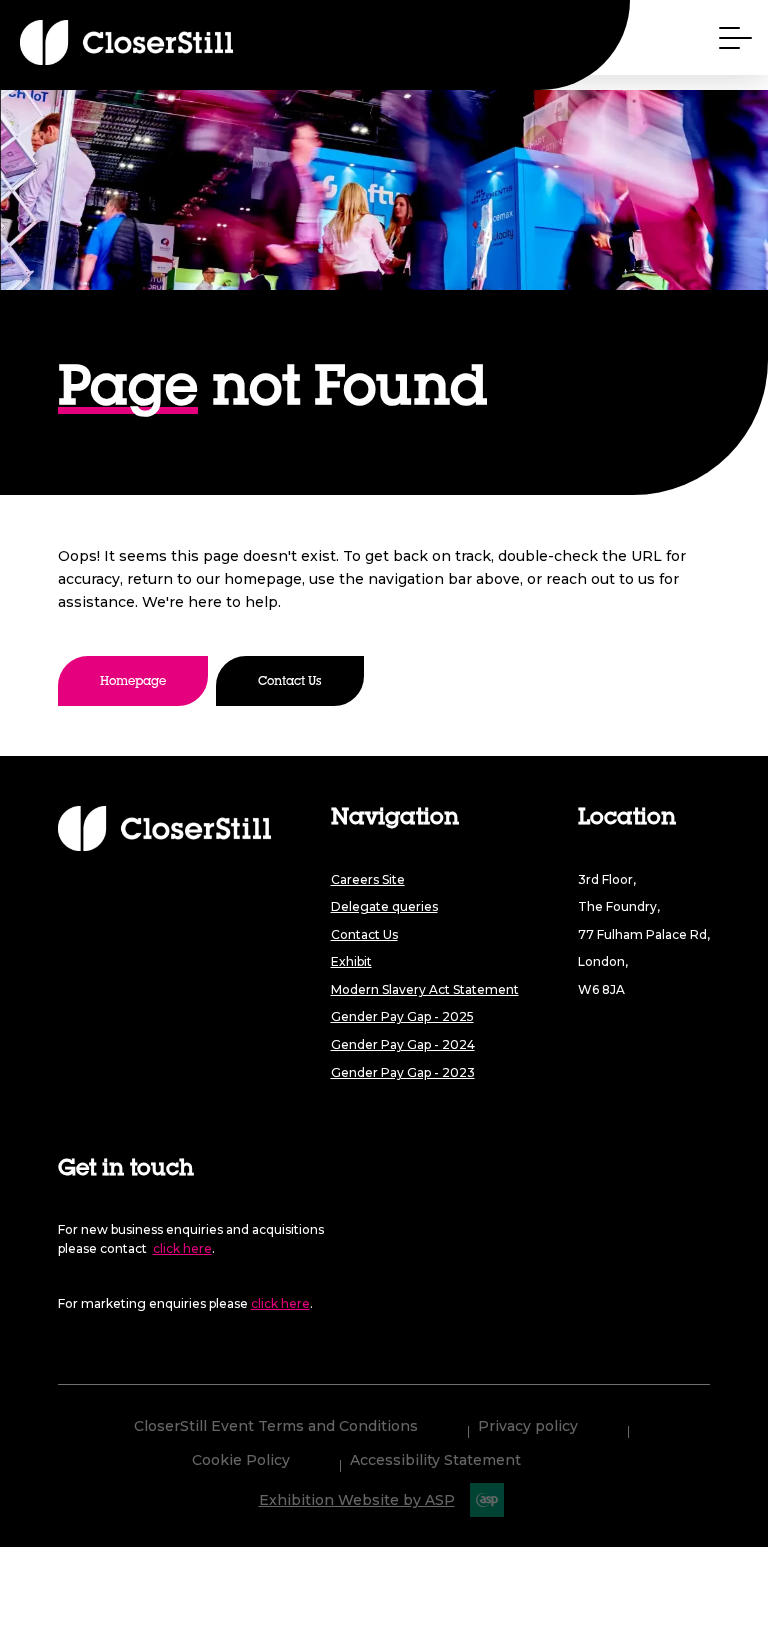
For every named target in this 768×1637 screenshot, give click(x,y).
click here (182, 1248)
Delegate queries (384, 906)
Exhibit (351, 961)
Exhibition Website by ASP (357, 1500)
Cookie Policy (241, 1461)
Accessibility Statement (435, 1461)
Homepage (133, 682)
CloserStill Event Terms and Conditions (276, 1427)
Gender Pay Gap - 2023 (403, 1072)
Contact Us (290, 682)
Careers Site (368, 879)
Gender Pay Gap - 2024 (403, 1044)
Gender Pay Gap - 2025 (402, 1016)
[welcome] (90, 42)
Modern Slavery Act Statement (425, 989)
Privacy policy (528, 1427)
